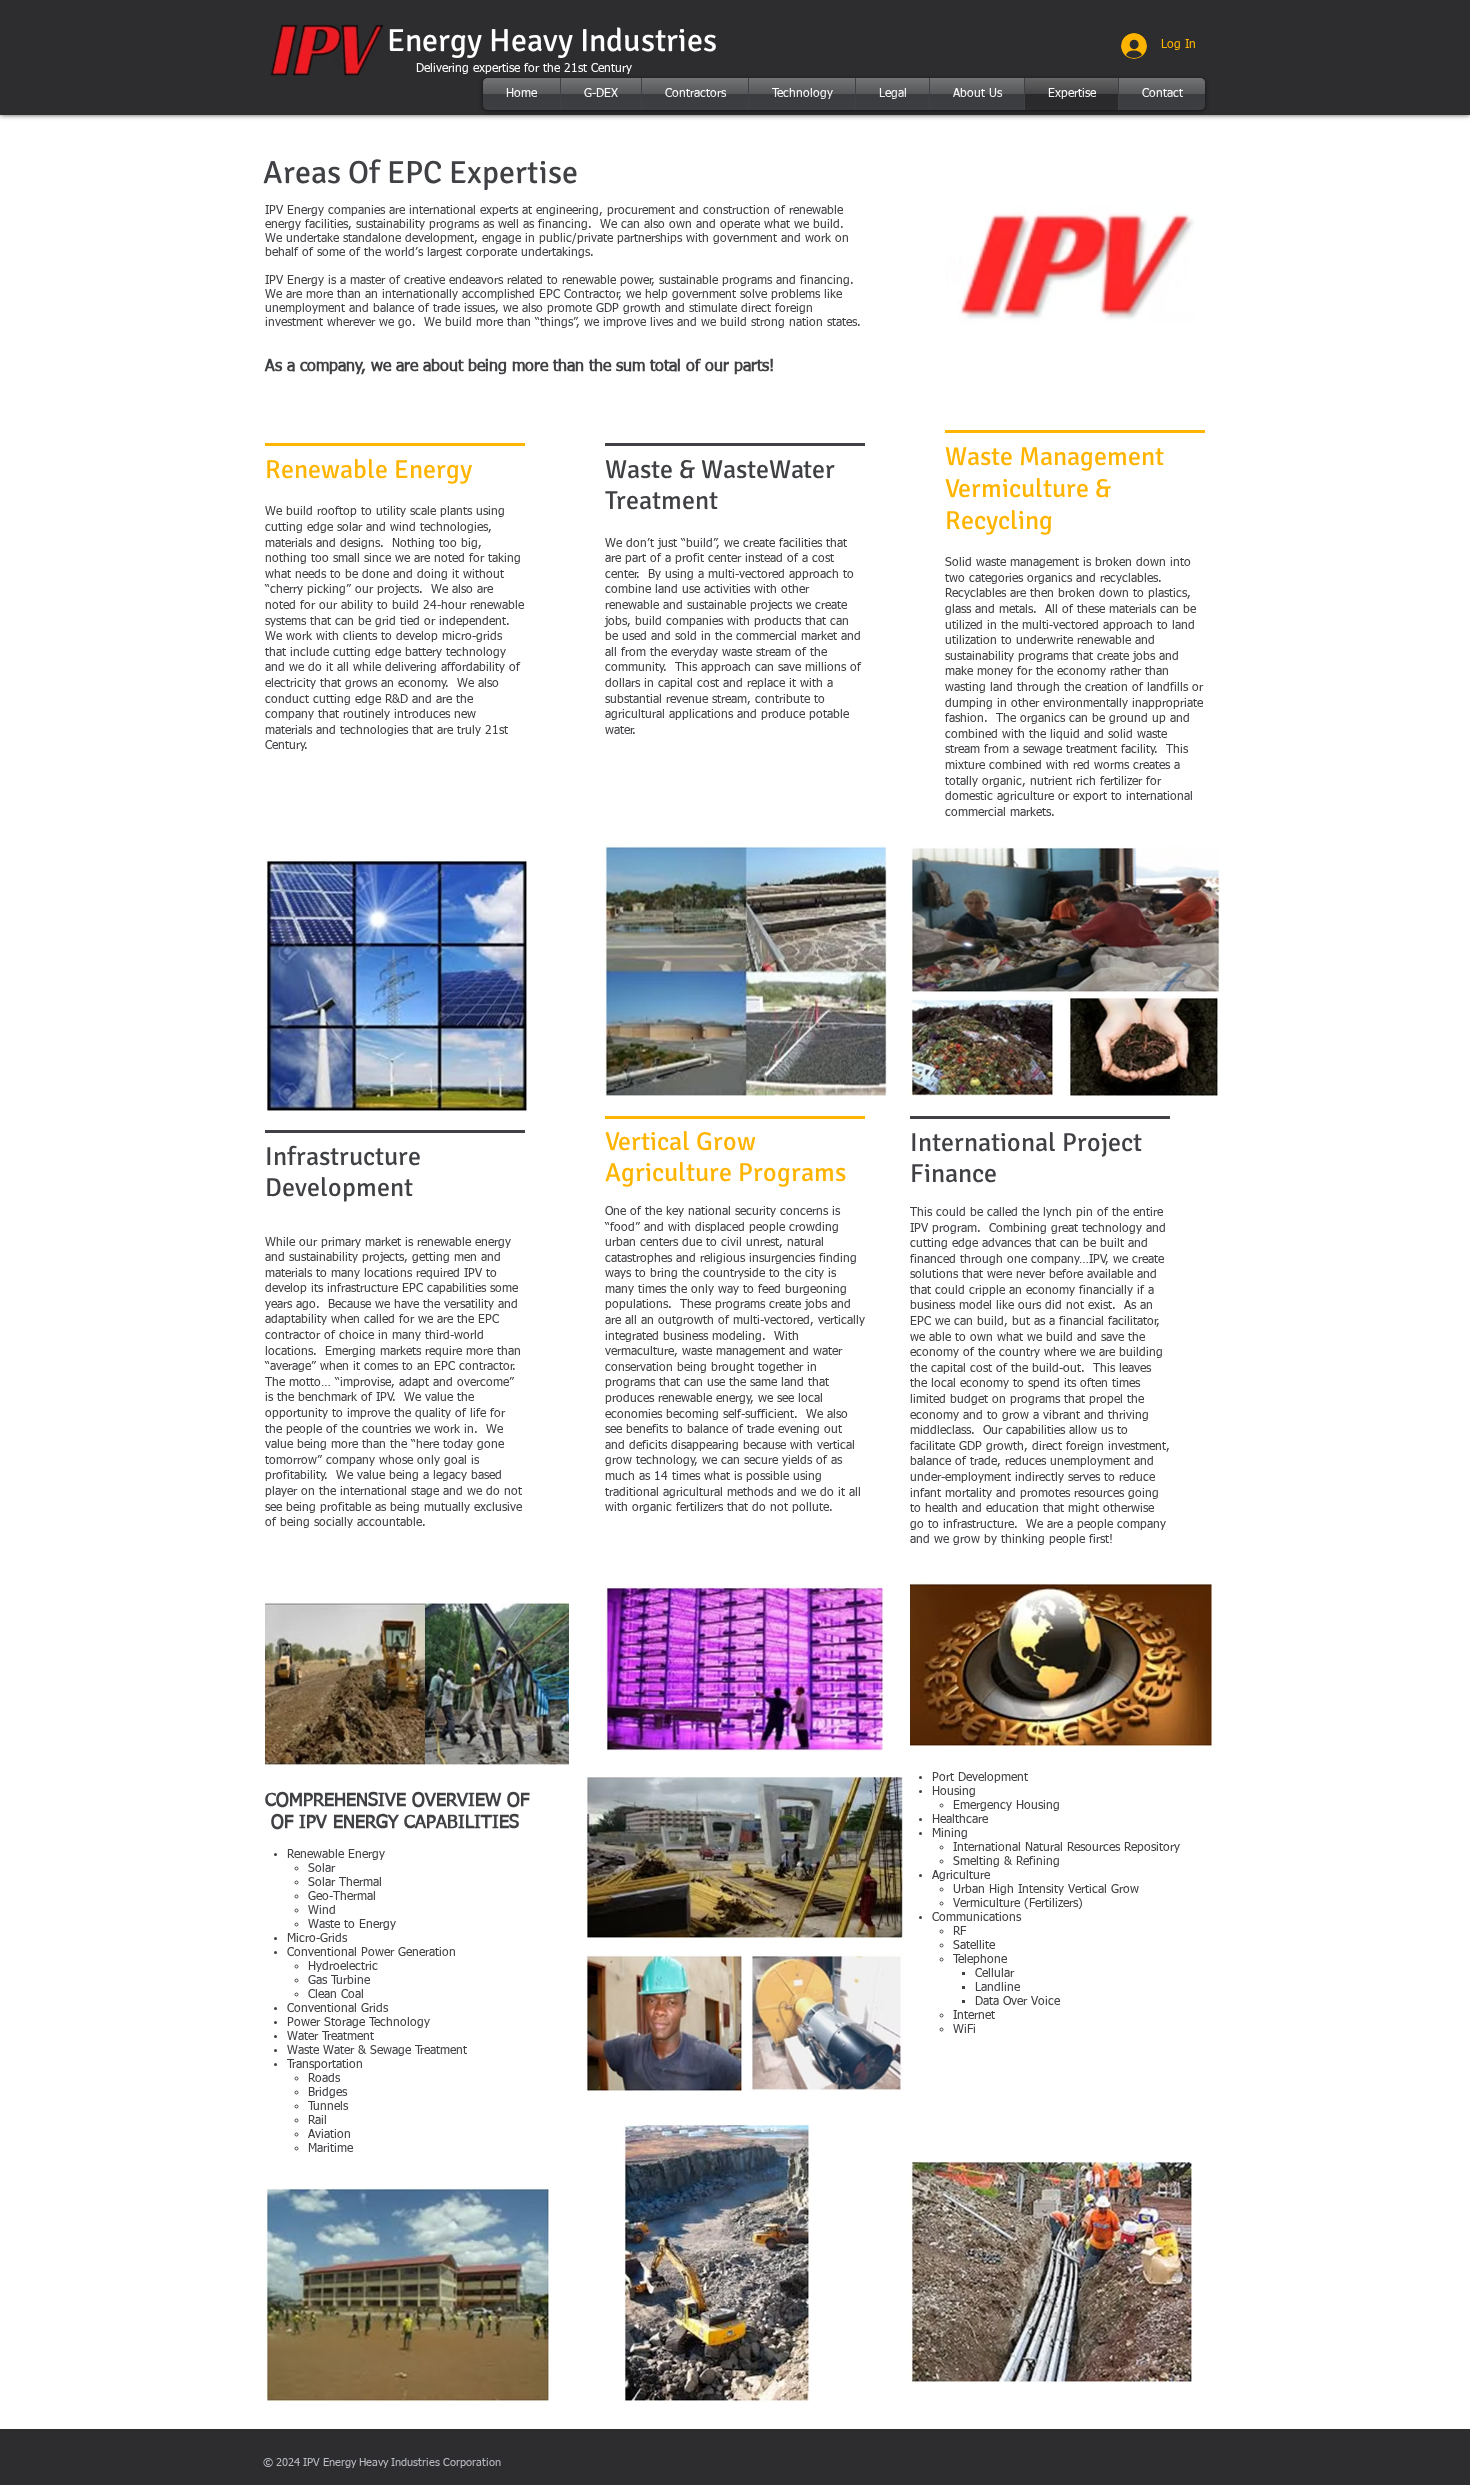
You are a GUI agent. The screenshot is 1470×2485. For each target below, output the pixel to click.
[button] (601, 94)
